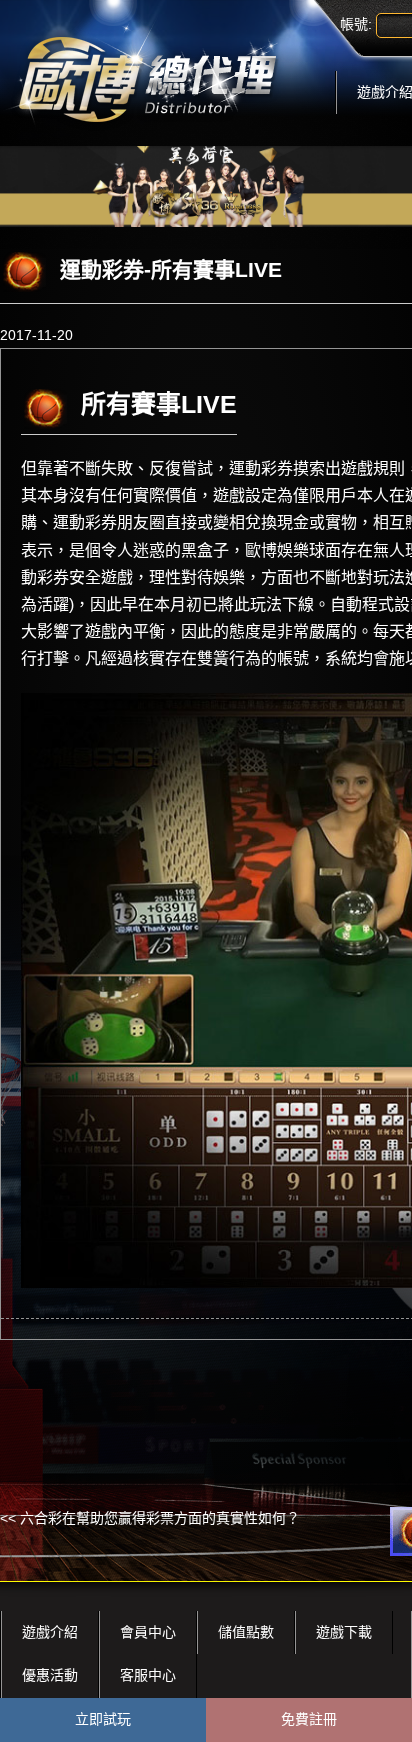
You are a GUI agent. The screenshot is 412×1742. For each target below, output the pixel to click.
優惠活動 (50, 1675)
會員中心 (148, 1632)
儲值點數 (246, 1632)
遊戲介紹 (50, 1632)
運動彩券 (261, 468)
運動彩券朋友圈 (109, 522)
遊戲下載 (344, 1632)
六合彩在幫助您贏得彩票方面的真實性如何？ (160, 1518)
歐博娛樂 (277, 550)
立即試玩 (103, 1719)
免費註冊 (309, 1719)
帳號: (356, 24)
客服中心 (148, 1675)
